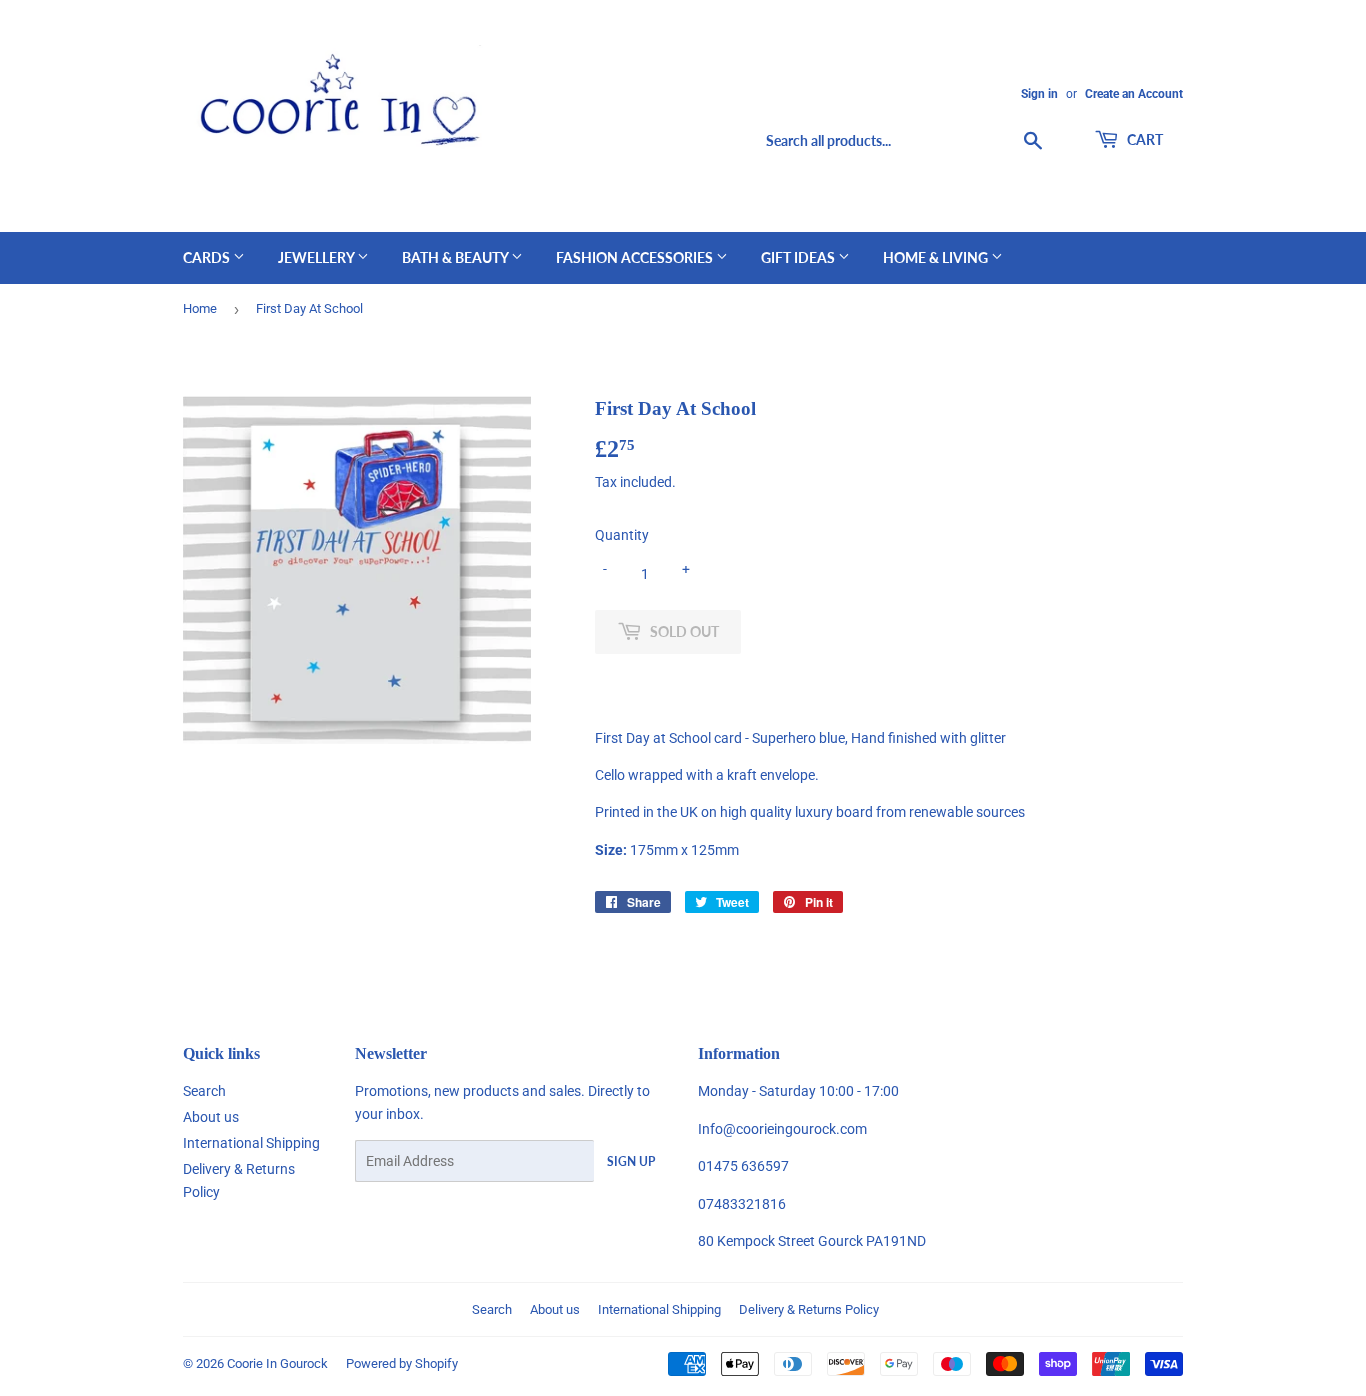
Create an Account (1134, 94)
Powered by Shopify (402, 1363)
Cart (1143, 139)
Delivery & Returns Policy (809, 1309)
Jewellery (317, 257)
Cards (208, 257)
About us (211, 1117)
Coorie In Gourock (277, 1363)
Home (200, 308)
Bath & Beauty (456, 257)
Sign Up (631, 1161)
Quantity (622, 535)
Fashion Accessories (636, 257)
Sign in (1039, 94)
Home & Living (937, 257)
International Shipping (251, 1143)
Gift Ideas (799, 257)
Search (204, 1091)
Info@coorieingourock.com (782, 1129)
